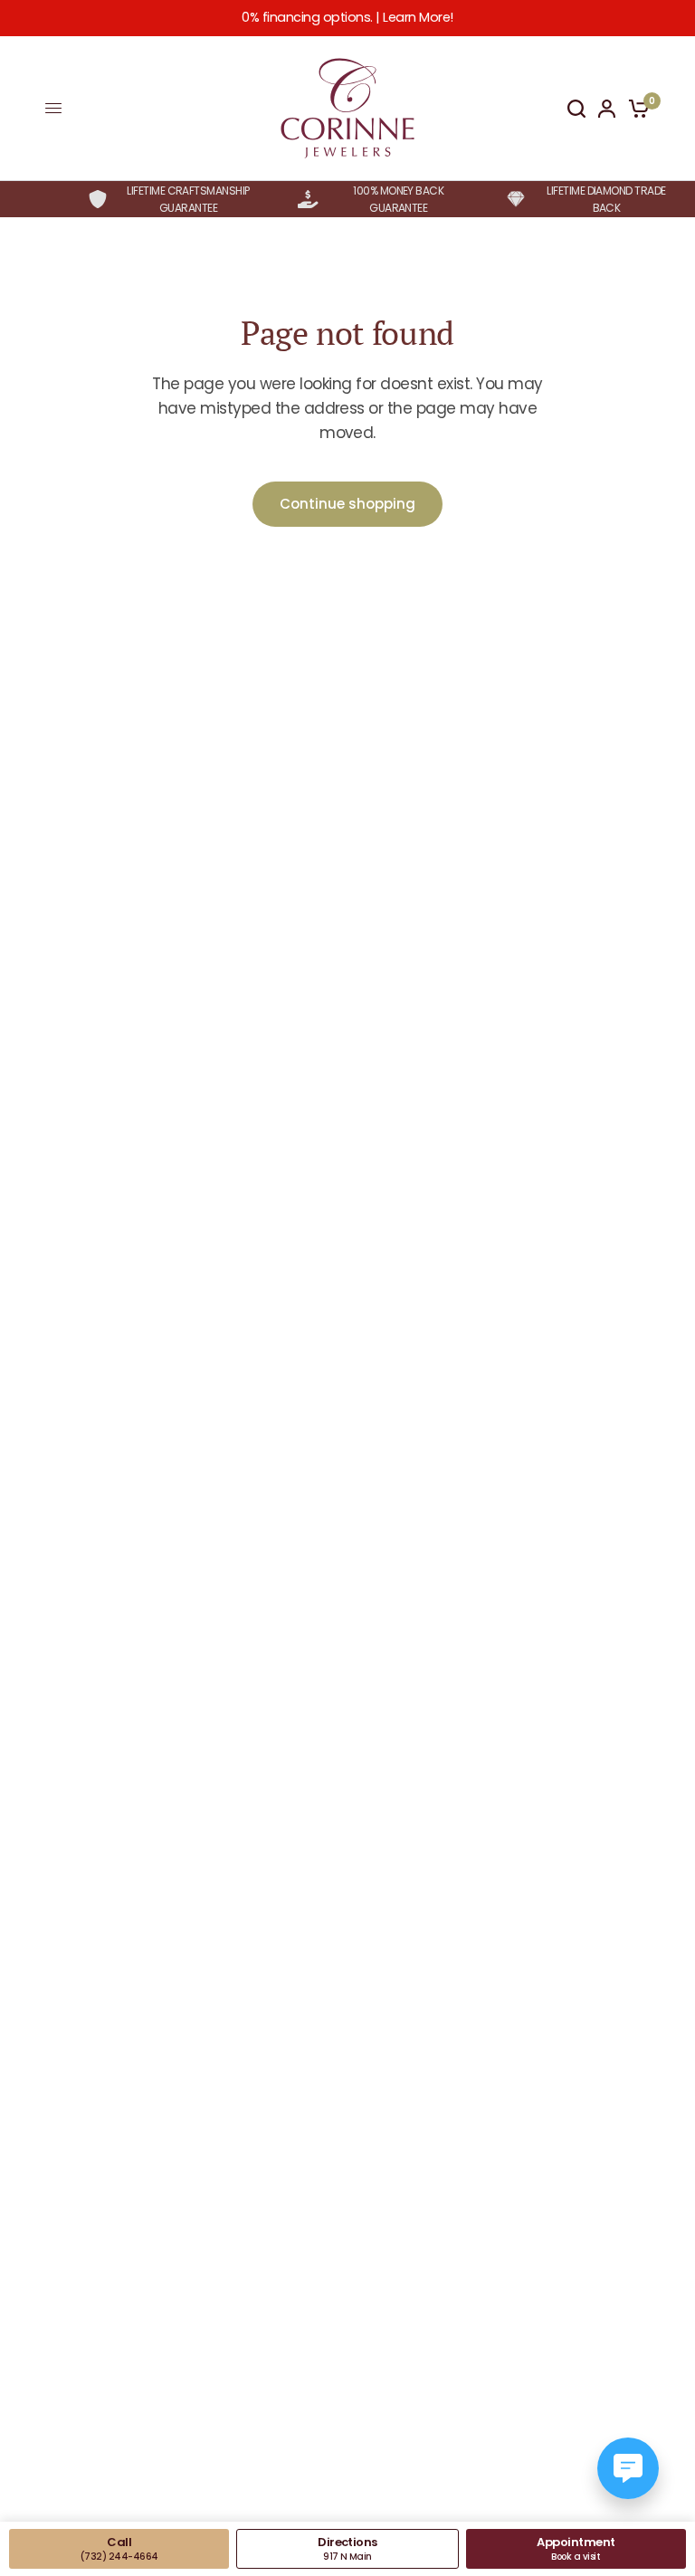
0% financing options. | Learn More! (347, 17)
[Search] (576, 109)
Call (119, 2548)
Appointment (576, 2548)
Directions (347, 2548)
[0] (636, 109)
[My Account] (607, 109)
